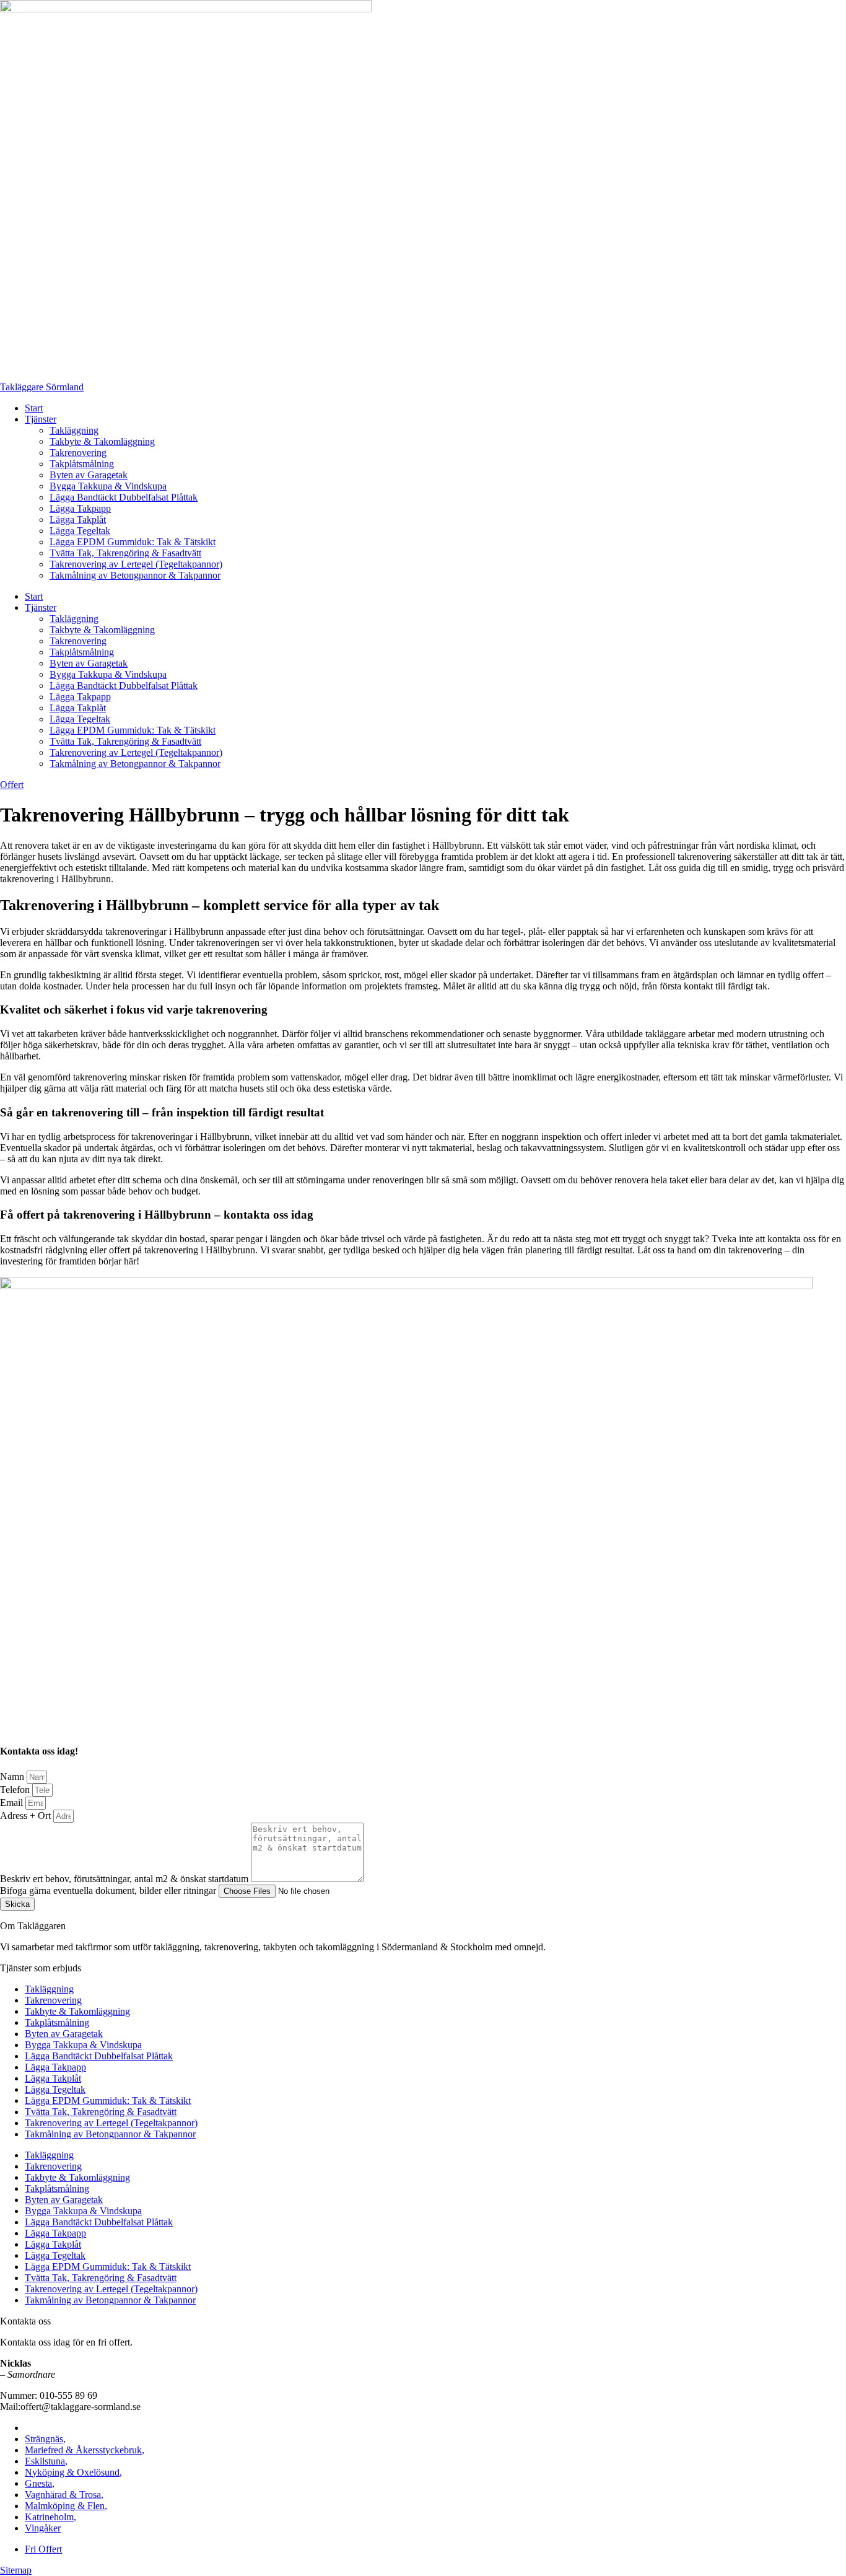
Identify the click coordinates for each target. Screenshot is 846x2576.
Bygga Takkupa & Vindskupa (108, 486)
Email (13, 1803)
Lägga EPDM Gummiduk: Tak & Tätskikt (133, 542)
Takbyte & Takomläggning (102, 441)
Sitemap (16, 2570)
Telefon (16, 1790)
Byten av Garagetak (89, 475)
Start (34, 408)
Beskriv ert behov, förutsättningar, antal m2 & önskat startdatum (125, 1879)
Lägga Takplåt (78, 519)
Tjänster (41, 419)
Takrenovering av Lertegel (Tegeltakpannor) (136, 564)
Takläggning (74, 430)
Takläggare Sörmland (42, 387)
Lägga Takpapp (80, 508)
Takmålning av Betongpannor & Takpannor (135, 575)
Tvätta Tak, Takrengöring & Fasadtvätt (125, 553)
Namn (13, 1776)
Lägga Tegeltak (80, 531)
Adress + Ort (27, 1816)
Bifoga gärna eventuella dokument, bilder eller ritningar (109, 1890)
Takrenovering (78, 453)
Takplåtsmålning (82, 464)
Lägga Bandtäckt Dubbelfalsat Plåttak (124, 497)
